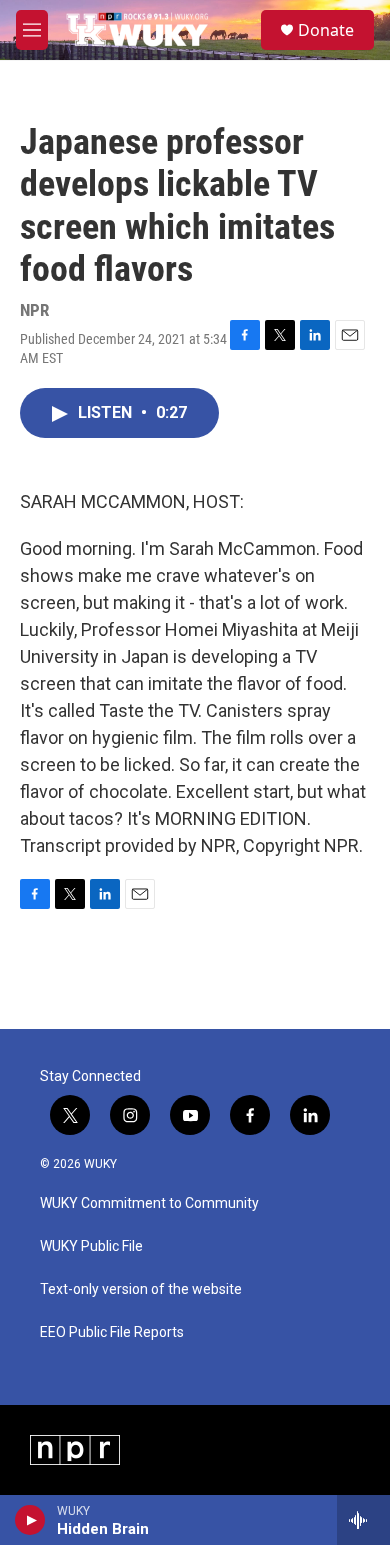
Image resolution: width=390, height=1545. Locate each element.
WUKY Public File (91, 1246)
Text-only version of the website (141, 1289)
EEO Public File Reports (112, 1332)
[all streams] (363, 1520)
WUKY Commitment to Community (149, 1203)
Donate (326, 30)
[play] (30, 1520)
